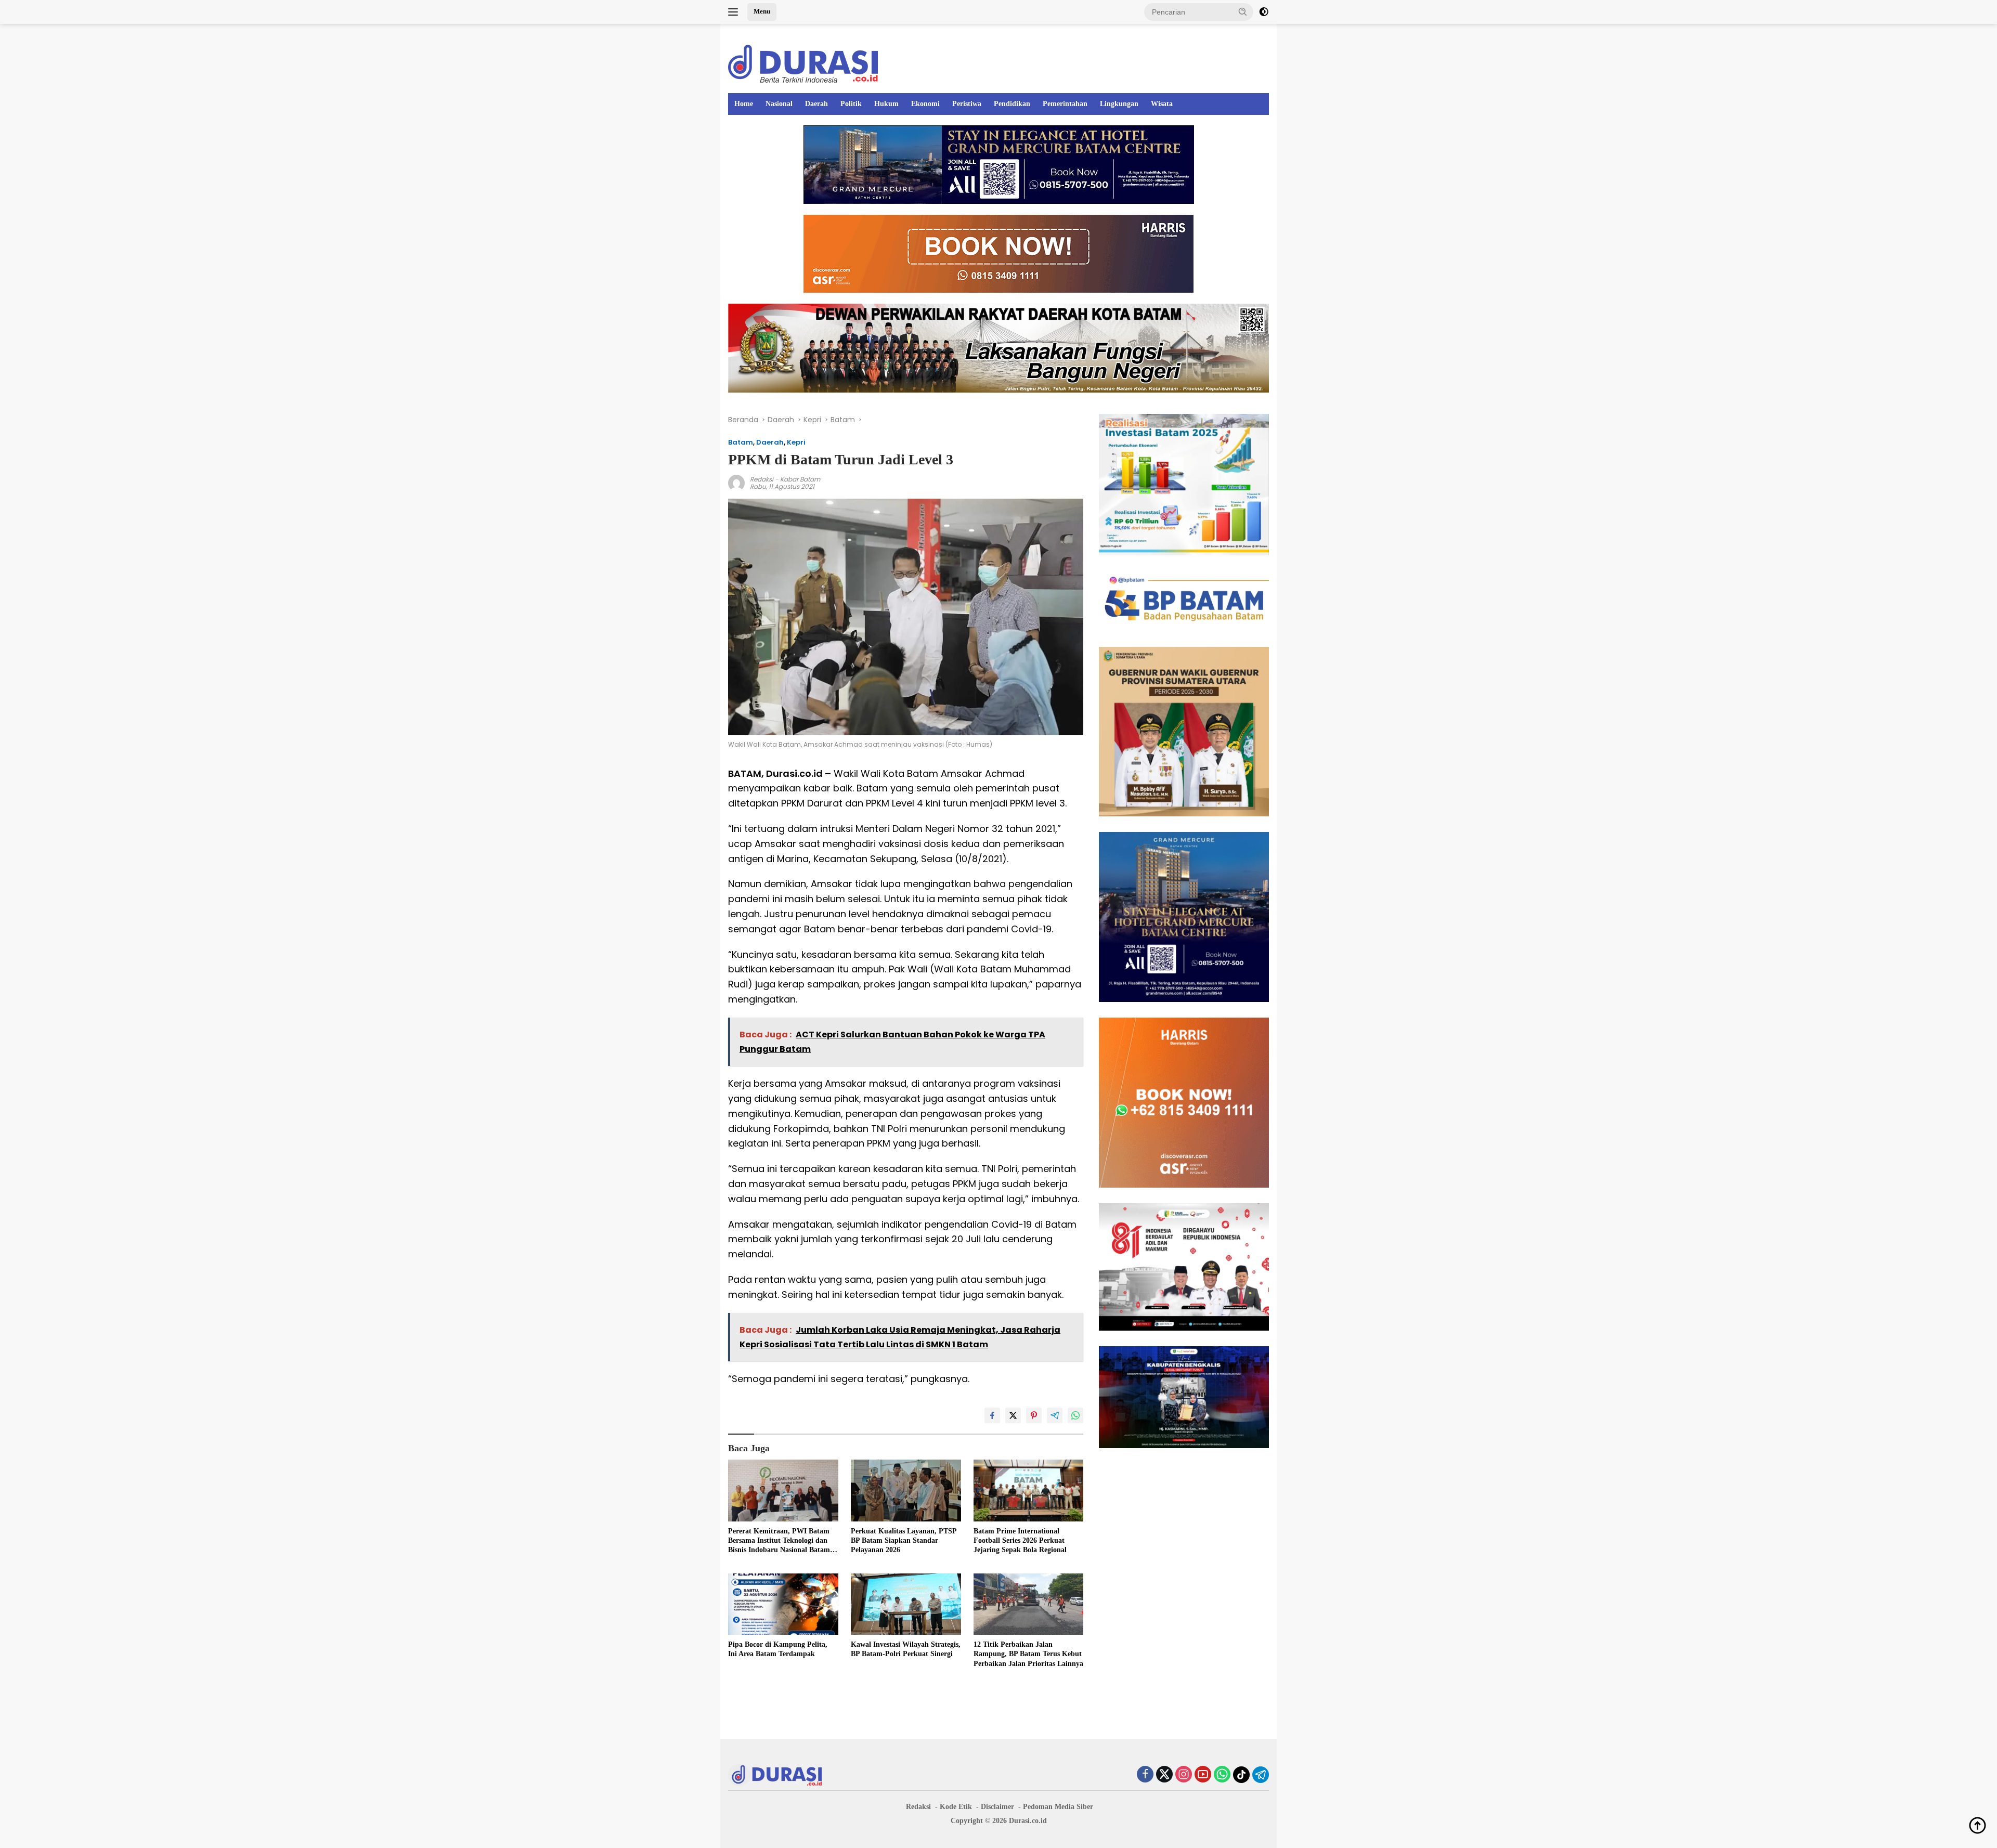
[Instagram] (1184, 1775)
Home (744, 104)
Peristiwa (967, 104)
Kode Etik (956, 1807)
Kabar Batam (800, 479)
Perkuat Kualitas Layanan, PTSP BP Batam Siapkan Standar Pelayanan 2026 (904, 1540)
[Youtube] (1203, 1775)
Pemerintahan (1065, 104)
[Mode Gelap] (1264, 12)
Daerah (816, 104)
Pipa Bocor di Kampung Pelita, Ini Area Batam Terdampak (778, 1649)
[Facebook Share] (992, 1415)
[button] (1243, 11)
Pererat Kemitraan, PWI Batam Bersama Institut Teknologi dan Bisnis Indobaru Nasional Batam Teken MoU (779, 1541)
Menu (762, 11)
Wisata (1162, 104)
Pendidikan (1012, 104)
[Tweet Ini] (1013, 1415)
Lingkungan (1119, 104)
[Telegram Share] (1055, 1415)
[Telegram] (1261, 1775)
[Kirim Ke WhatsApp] (1075, 1415)
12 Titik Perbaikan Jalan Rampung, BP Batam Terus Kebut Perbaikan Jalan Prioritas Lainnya (1028, 1654)
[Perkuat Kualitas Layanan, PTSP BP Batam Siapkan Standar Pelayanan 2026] (906, 1491)
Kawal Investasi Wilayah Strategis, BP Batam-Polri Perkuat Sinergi (906, 1649)
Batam (741, 442)
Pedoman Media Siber (1058, 1807)
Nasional (779, 104)
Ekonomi (925, 104)
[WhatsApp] (1222, 1775)
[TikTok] (1241, 1775)
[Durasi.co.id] (803, 63)
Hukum (886, 104)
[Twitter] (1164, 1775)
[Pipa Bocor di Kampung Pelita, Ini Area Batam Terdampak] (783, 1604)
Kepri (796, 442)
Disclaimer (997, 1807)
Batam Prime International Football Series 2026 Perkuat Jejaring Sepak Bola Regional (1020, 1540)
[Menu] (735, 12)
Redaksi (762, 479)
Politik (851, 104)
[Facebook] (1145, 1775)
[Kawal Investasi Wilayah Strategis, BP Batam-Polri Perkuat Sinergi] (906, 1604)
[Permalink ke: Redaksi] (736, 483)
